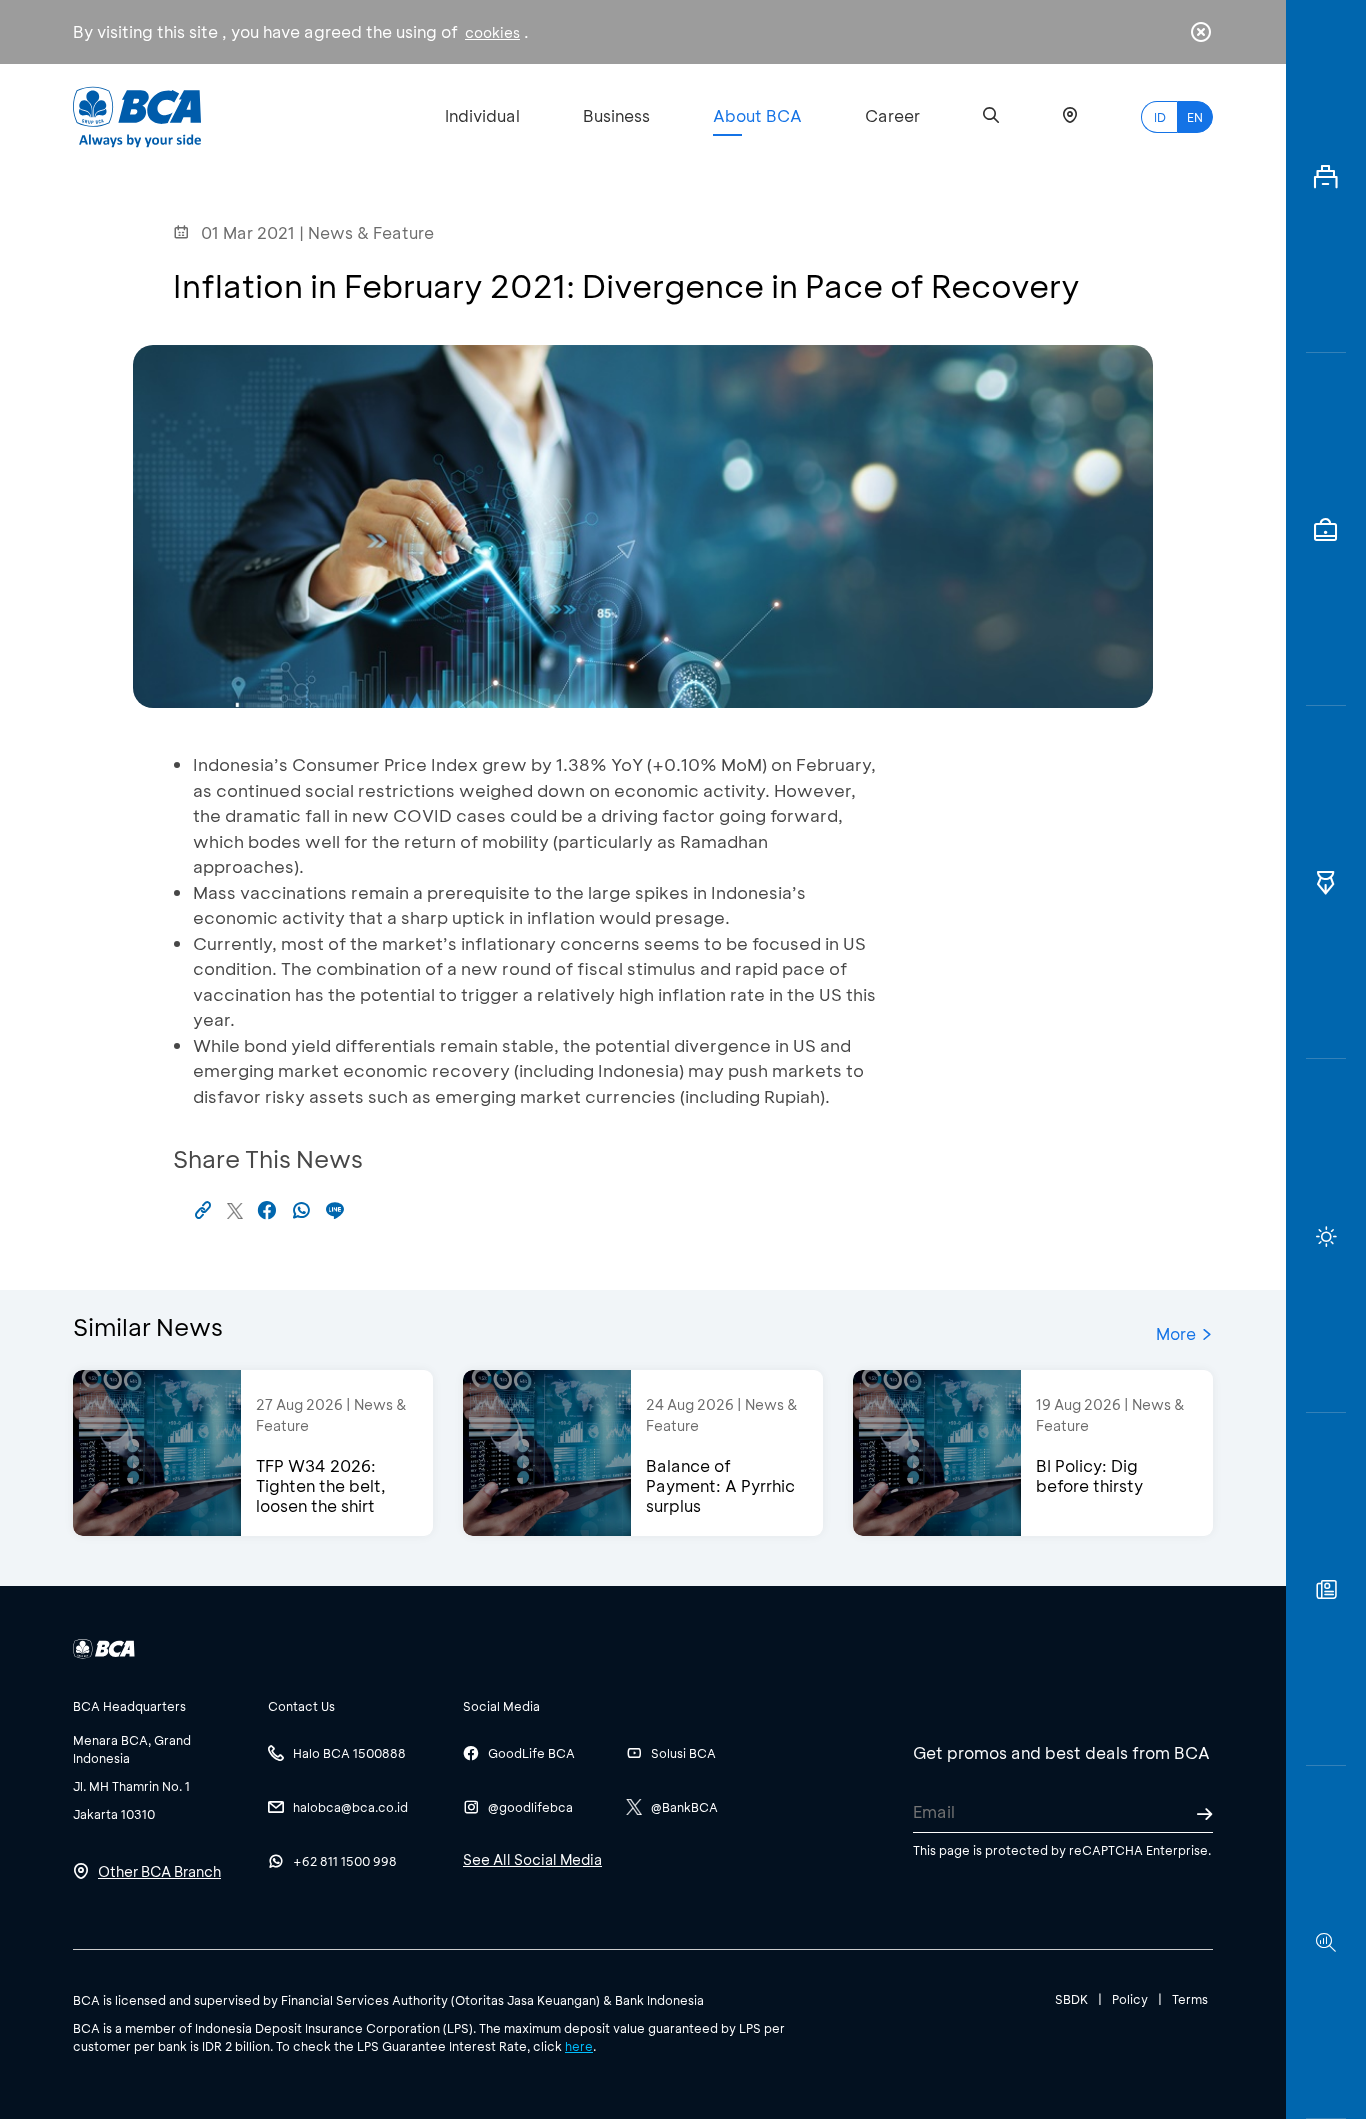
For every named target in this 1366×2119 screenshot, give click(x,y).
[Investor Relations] (1326, 529)
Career (892, 115)
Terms (1190, 1999)
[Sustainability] (1326, 1235)
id (1160, 117)
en (1195, 117)
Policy (1130, 1999)
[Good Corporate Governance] (1326, 882)
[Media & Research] (1326, 1942)
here (579, 2046)
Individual (482, 115)
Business (616, 115)
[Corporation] (1326, 176)
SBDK (1071, 1999)
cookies (492, 32)
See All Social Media (532, 1859)
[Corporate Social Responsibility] (1326, 1589)
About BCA (757, 115)
